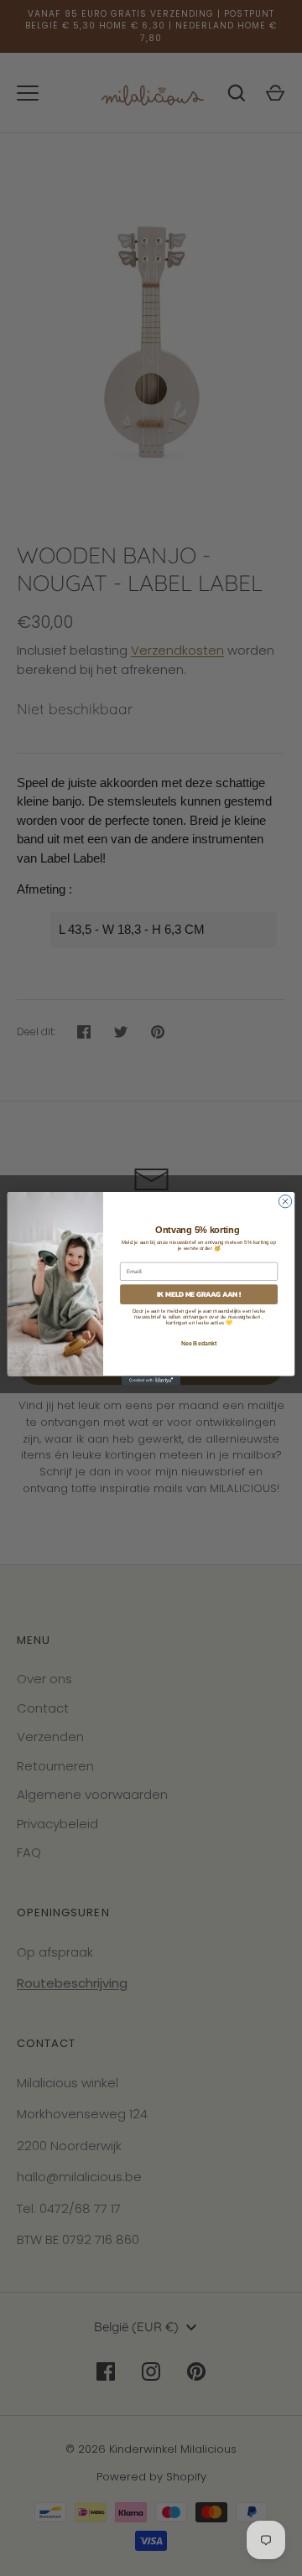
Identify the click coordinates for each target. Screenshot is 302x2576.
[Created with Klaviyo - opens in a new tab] (151, 1380)
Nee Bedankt (199, 1342)
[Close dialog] (285, 1201)
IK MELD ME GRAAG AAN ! (199, 1294)
